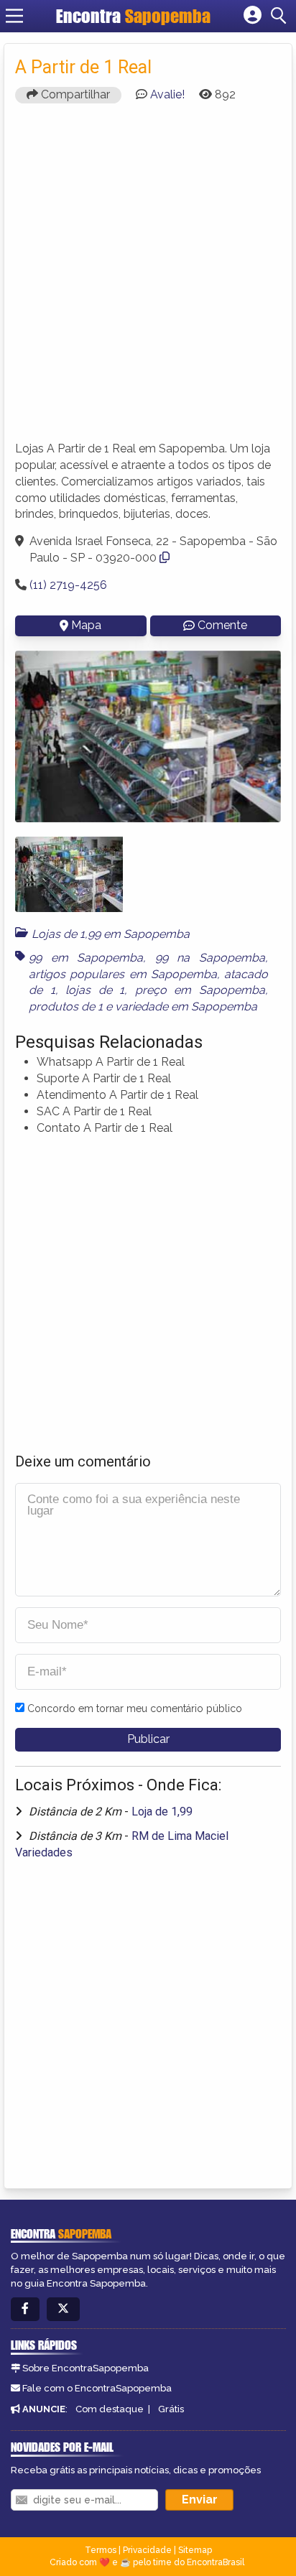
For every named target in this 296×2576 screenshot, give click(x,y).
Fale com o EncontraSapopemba (97, 2388)
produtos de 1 (66, 1006)
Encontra (133, 16)
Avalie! (167, 94)
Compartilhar (74, 94)
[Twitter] (63, 2309)
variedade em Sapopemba (186, 1006)
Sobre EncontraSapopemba (85, 2368)
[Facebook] (25, 2309)
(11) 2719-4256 (68, 585)
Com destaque (110, 2409)
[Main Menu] (14, 16)
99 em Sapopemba (86, 958)
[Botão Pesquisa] (281, 16)
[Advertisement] (148, 279)
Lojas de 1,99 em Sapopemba (111, 934)
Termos (101, 2550)
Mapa (86, 625)
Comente (222, 625)
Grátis (171, 2409)
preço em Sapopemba (200, 990)
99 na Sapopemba (210, 958)
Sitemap (195, 2550)
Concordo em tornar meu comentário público (135, 1708)
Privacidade (147, 2550)
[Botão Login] (253, 16)
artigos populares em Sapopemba (123, 974)
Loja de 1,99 (162, 1812)
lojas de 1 (95, 990)
